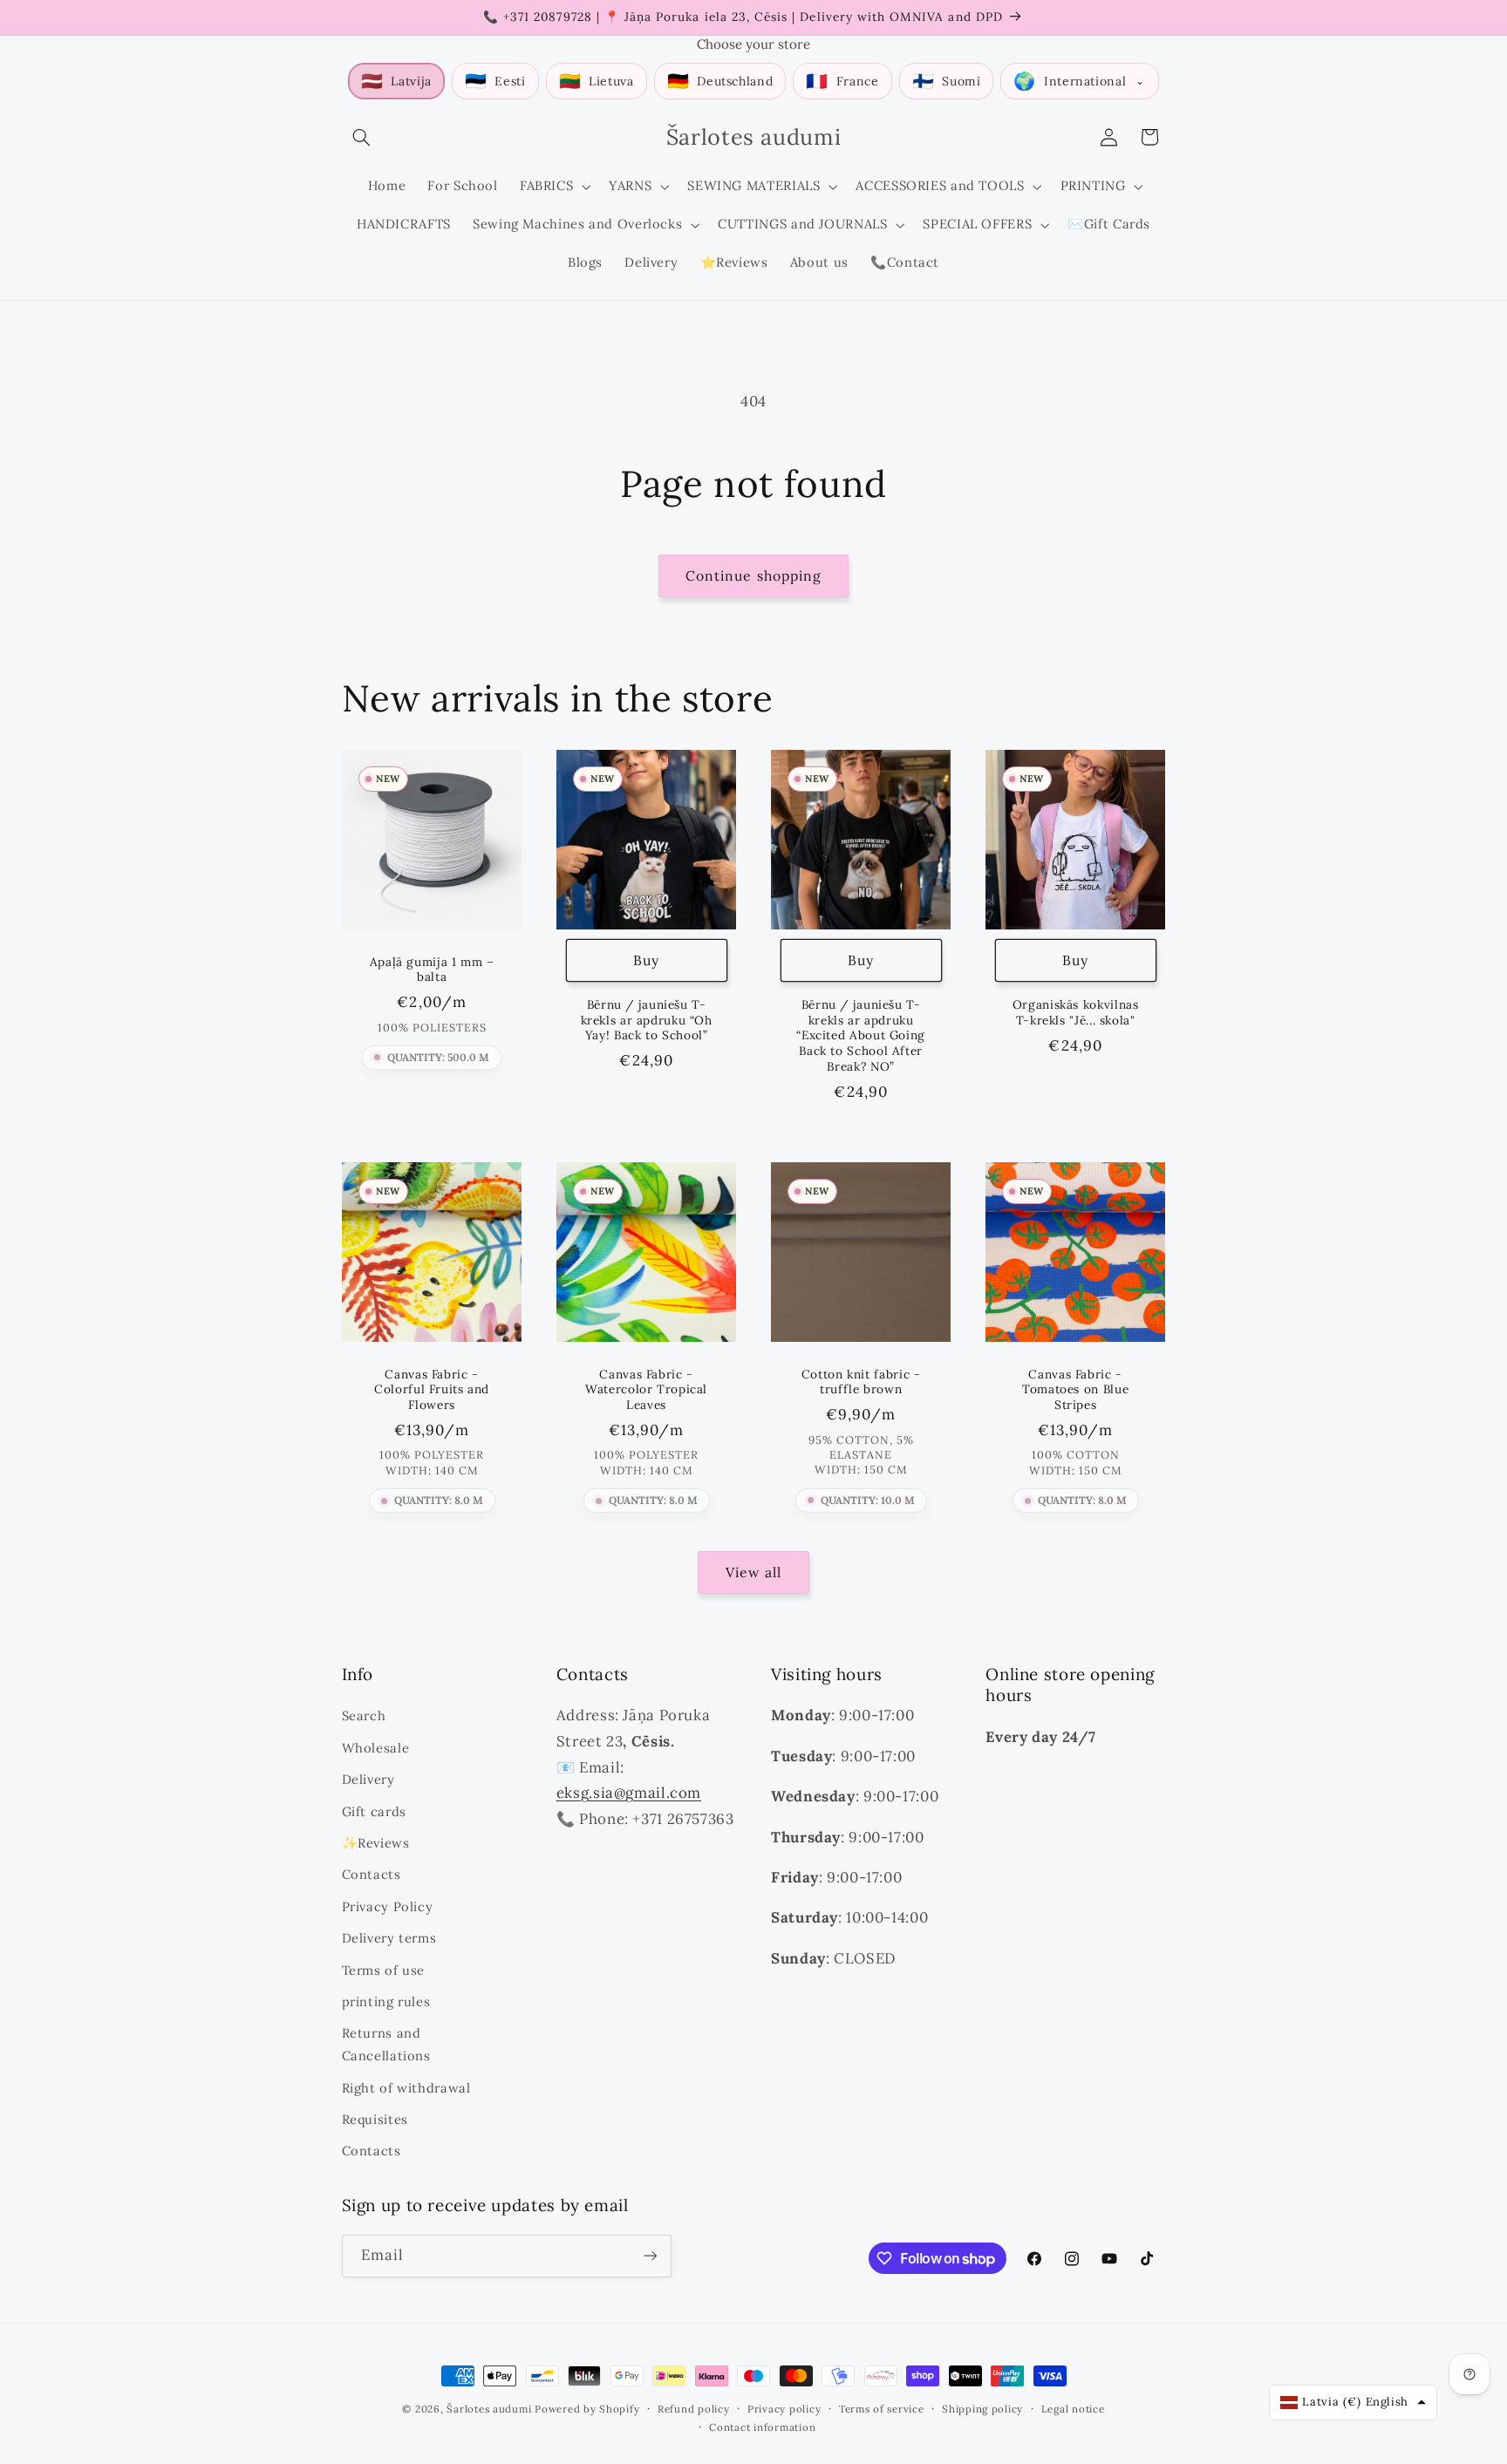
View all (753, 1572)
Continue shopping (753, 575)
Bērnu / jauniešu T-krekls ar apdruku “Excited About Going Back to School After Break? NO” (861, 1036)
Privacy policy (784, 2409)
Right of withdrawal (406, 2088)
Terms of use (384, 1970)
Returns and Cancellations (386, 2044)
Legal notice (1073, 2409)
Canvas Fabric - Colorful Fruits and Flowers (432, 1390)
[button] (362, 137)
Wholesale (376, 1748)
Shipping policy (982, 2409)
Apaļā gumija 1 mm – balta (431, 970)
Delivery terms (389, 1938)
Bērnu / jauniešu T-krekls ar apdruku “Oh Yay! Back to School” (646, 1021)
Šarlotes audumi (489, 2409)
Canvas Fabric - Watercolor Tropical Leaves (646, 1390)
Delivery (368, 1779)
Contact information (762, 2427)
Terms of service (882, 2409)
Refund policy (694, 2409)
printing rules (386, 2001)
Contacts (372, 1874)
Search (364, 1715)
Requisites (375, 2119)
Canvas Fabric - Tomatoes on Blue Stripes (1075, 1390)
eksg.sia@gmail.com (629, 1793)
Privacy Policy (388, 1906)
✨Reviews (376, 1843)
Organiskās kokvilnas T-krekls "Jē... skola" (1076, 1013)
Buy (646, 960)
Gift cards (374, 1811)
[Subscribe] (650, 2256)
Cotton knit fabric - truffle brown (861, 1382)
